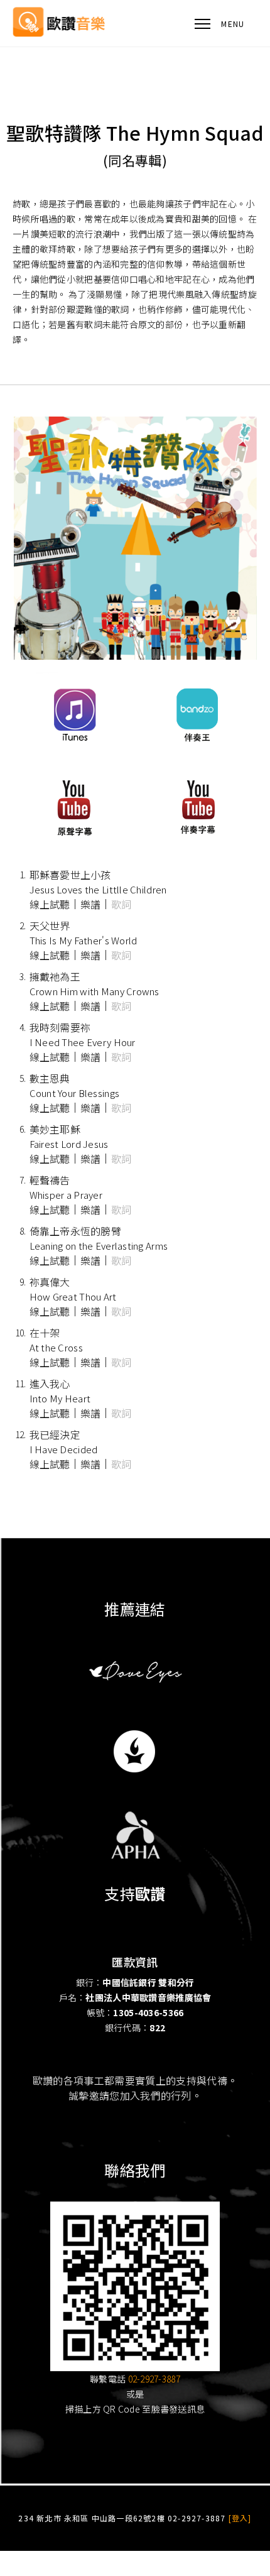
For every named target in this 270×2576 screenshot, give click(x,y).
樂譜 (91, 904)
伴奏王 (196, 713)
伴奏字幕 (196, 807)
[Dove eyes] (135, 1671)
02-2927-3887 (154, 2379)
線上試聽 (50, 904)
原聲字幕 (74, 807)
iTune (74, 713)
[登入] (240, 2518)
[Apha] (135, 1834)
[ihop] (135, 1751)
